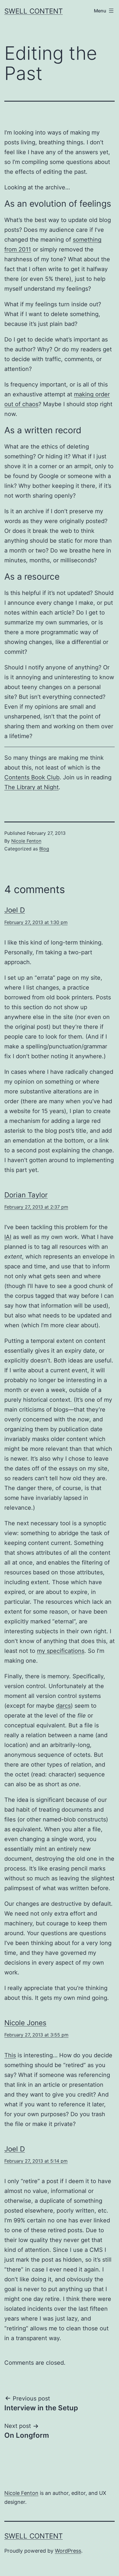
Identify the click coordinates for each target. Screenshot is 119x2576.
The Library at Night (31, 787)
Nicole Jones (25, 2023)
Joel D (15, 910)
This (10, 2055)
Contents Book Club (32, 777)
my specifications (61, 1651)
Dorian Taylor (26, 1195)
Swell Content (34, 11)
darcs (63, 1706)
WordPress (68, 2551)
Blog (44, 849)
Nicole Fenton (26, 841)
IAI (8, 1237)
